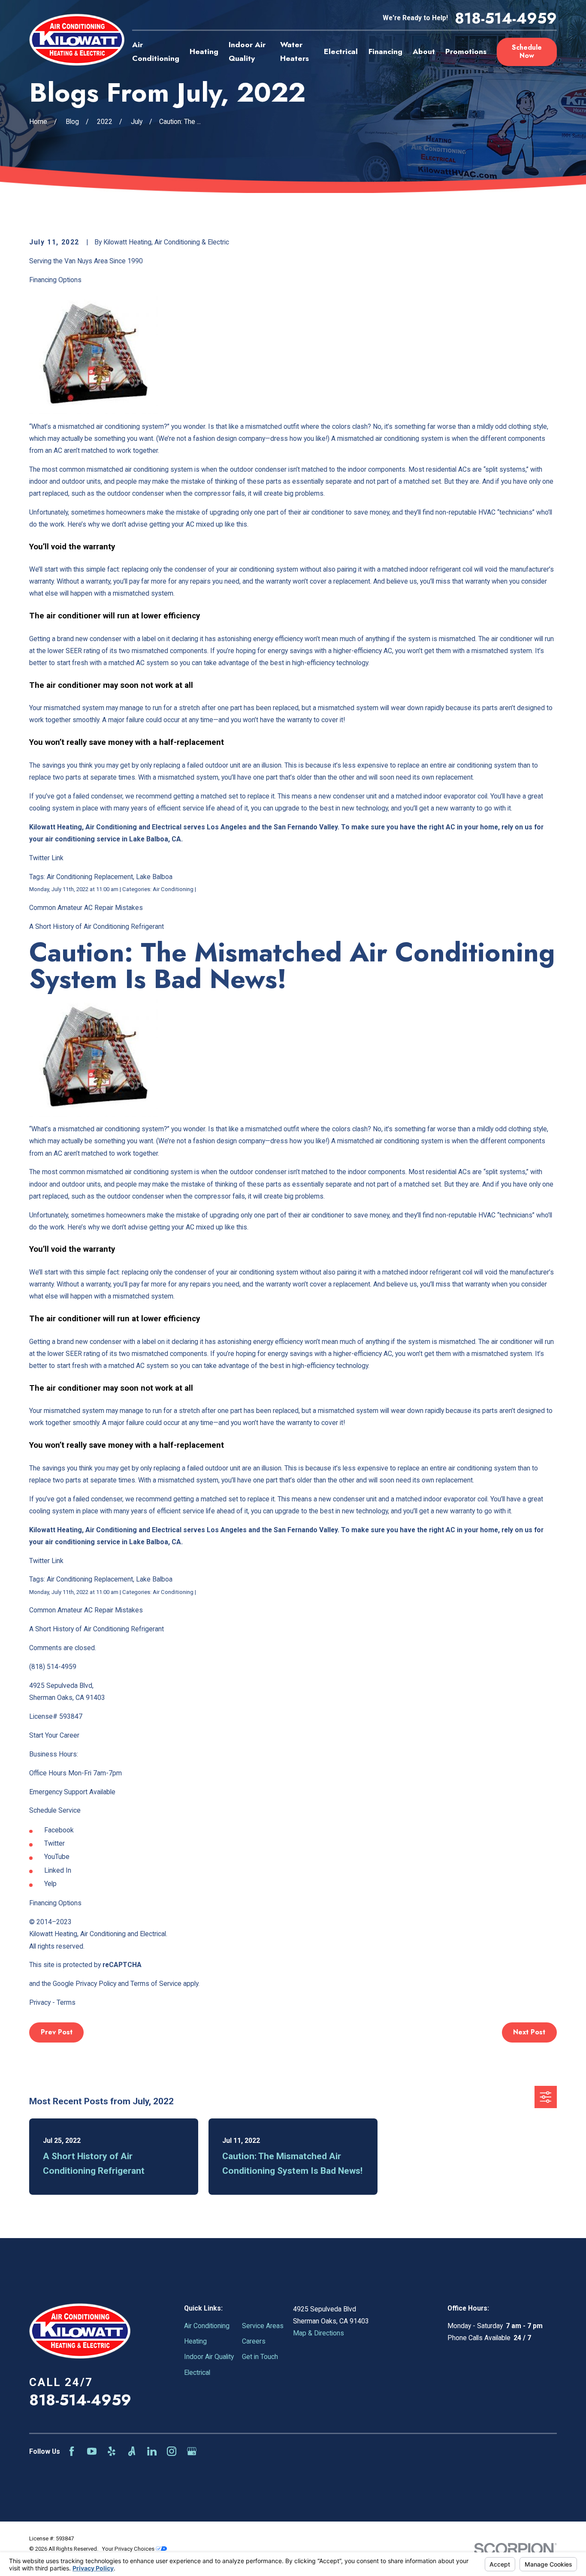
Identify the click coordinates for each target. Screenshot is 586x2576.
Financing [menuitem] (385, 51)
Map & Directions (319, 2333)
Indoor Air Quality (209, 2357)
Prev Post (57, 2032)
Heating (195, 2341)
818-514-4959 (506, 18)
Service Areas (263, 2326)
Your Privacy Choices (129, 2549)
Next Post (529, 2032)
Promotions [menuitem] (466, 51)
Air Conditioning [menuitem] (156, 51)
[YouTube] (92, 2451)
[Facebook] (72, 2451)
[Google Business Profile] (192, 2451)
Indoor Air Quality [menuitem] (247, 51)
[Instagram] (172, 2451)
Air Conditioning (207, 2326)
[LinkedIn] (152, 2451)
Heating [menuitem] (204, 51)
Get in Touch (260, 2357)
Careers (254, 2341)
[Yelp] (112, 2451)
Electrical (197, 2373)
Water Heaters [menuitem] (295, 51)
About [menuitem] (424, 51)
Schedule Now (527, 51)
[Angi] (132, 2451)
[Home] (77, 40)
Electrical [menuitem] (341, 51)
